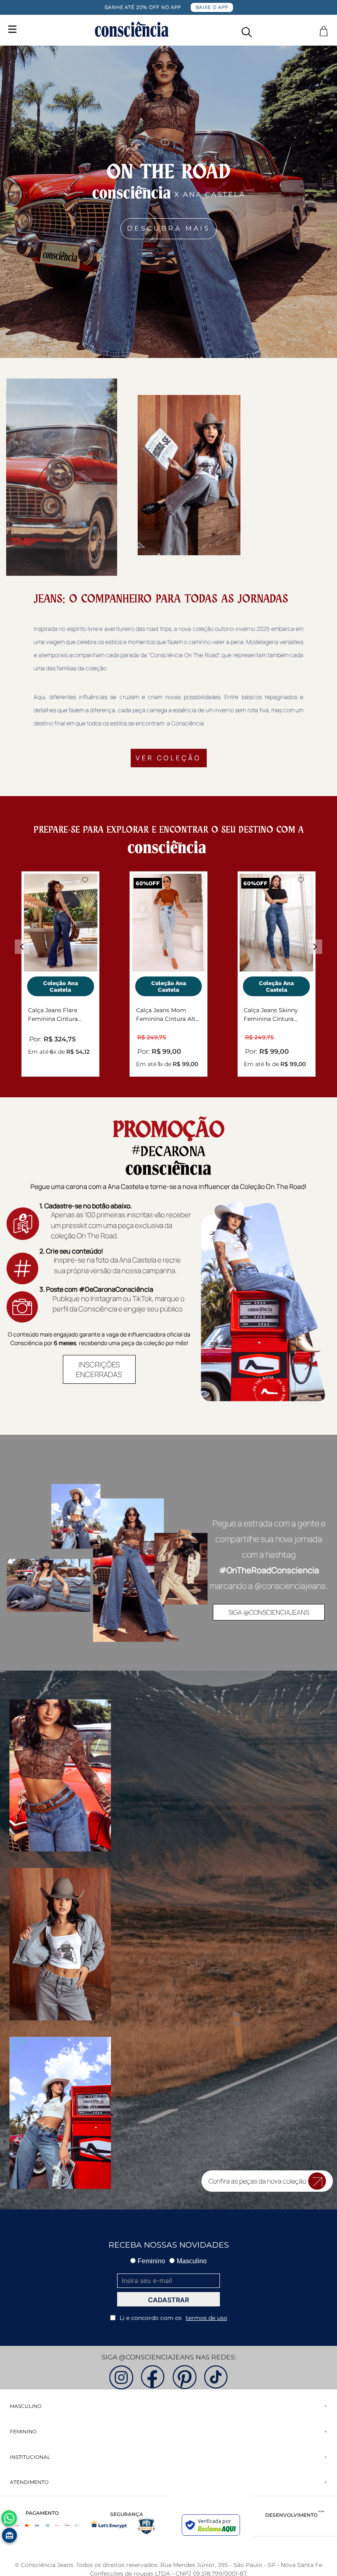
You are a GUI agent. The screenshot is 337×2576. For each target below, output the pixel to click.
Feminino (151, 2261)
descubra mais (169, 228)
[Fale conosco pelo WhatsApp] (9, 2518)
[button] (247, 30)
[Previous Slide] (22, 947)
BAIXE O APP (212, 7)
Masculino (192, 2261)
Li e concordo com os (173, 2318)
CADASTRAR (168, 2300)
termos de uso (207, 2318)
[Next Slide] (315, 947)
